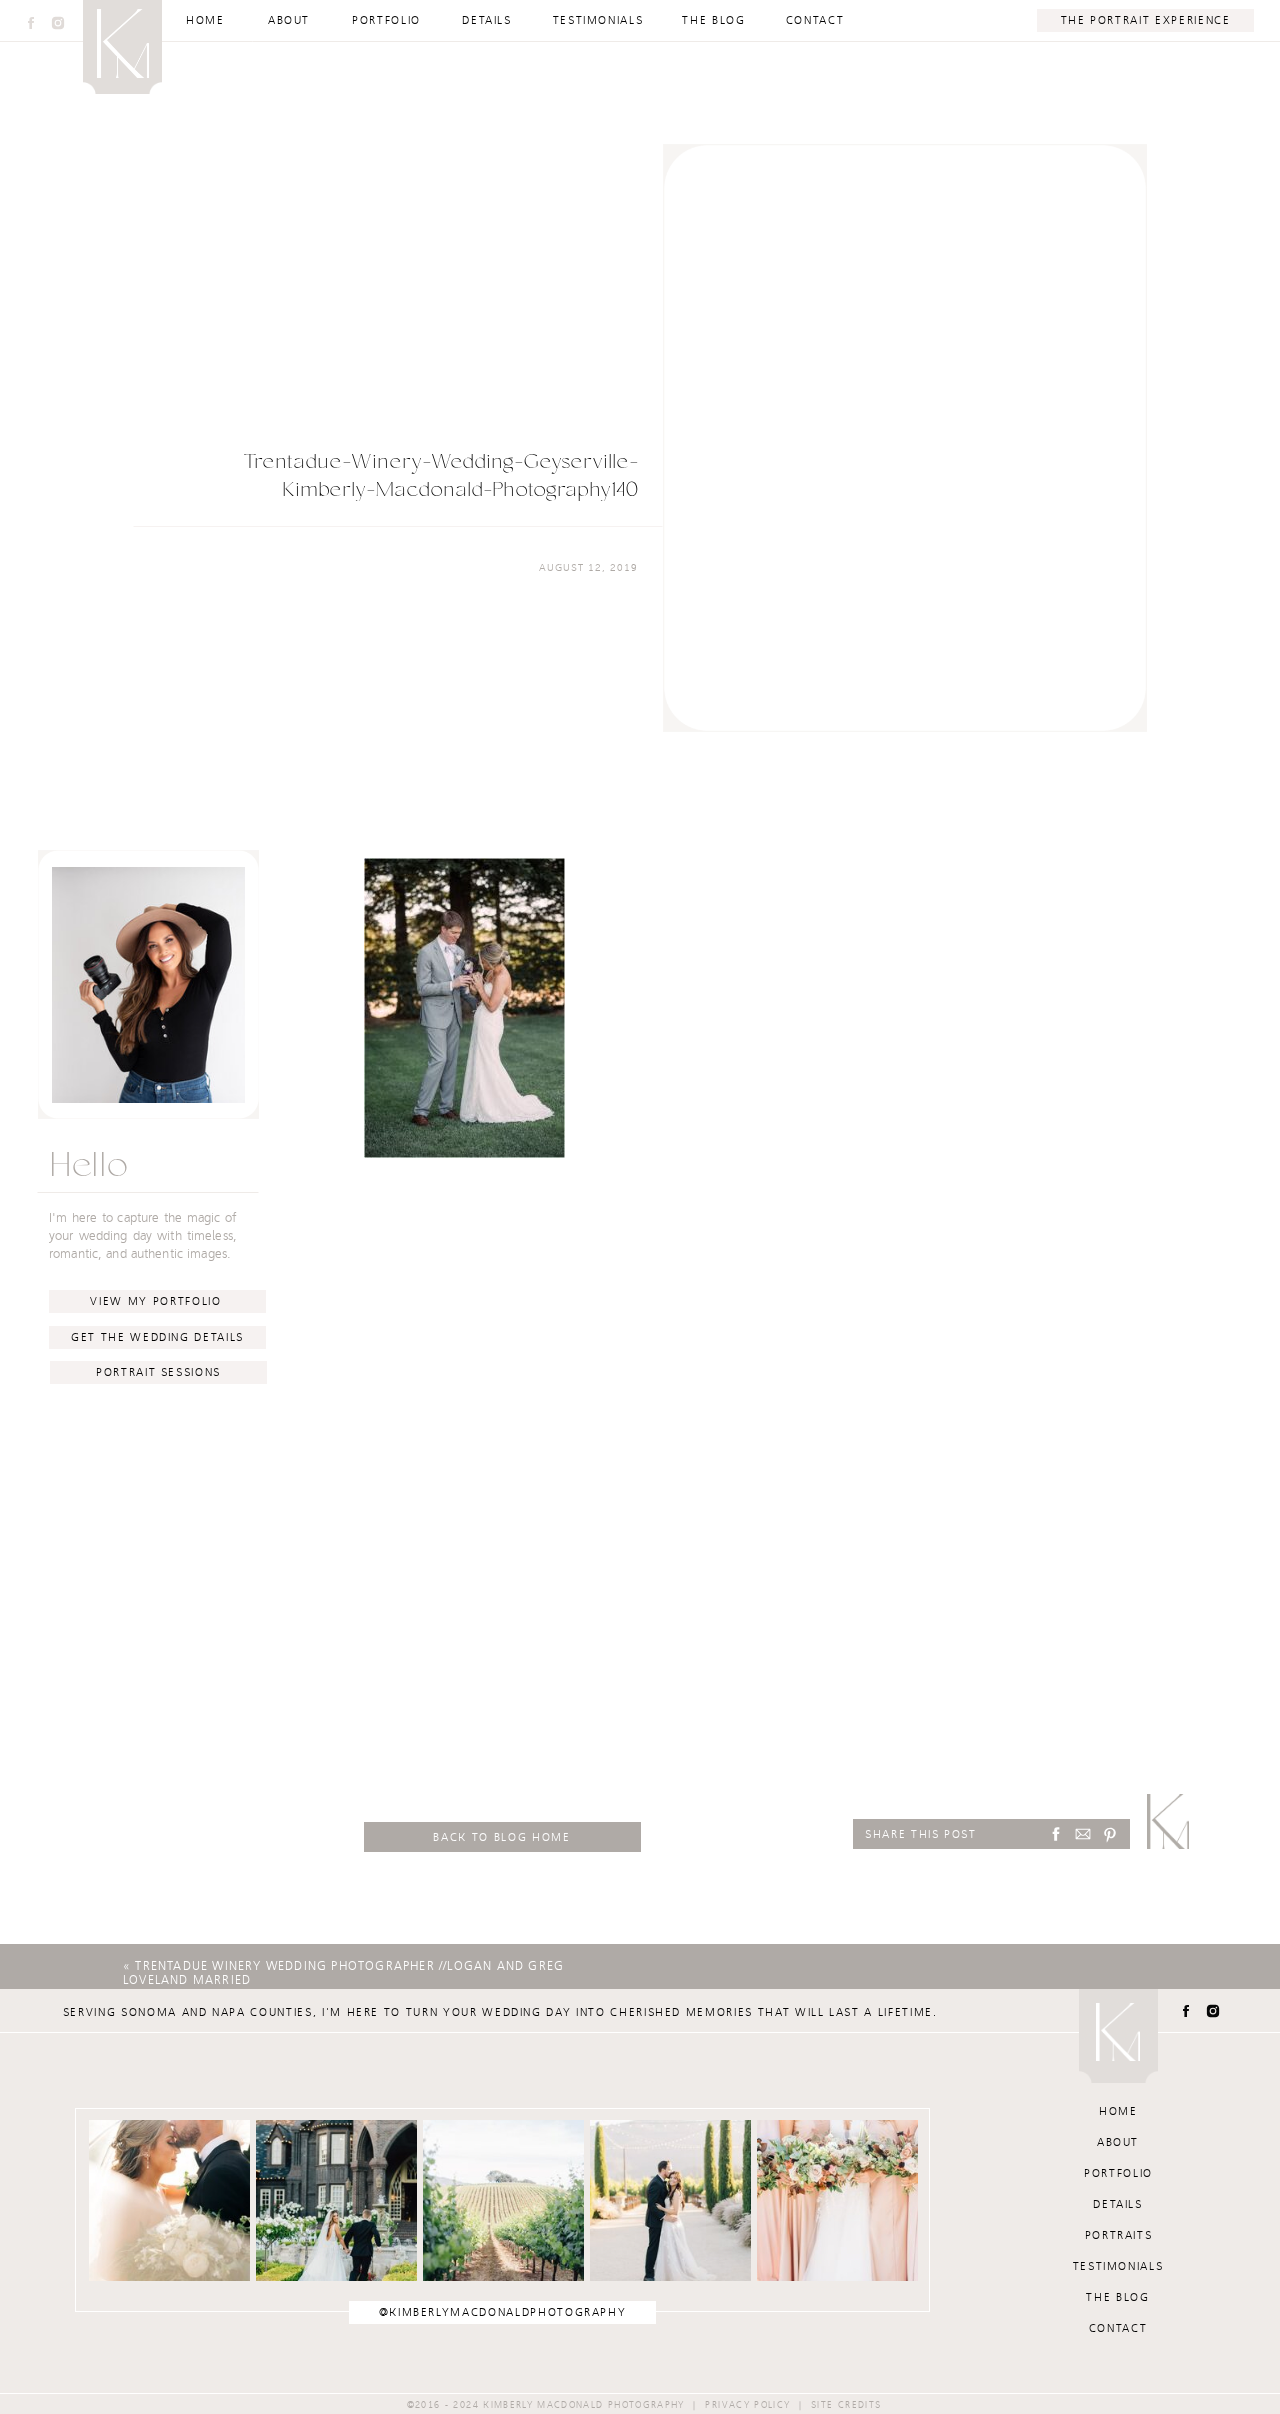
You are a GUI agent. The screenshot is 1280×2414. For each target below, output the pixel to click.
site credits (846, 2405)
